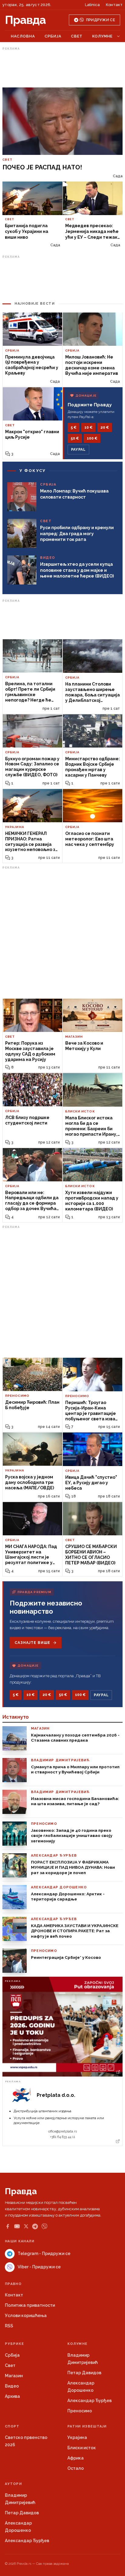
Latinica (92, 5)
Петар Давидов (84, 2373)
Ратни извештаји (87, 2426)
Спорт (12, 2426)
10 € (88, 427)
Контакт (114, 5)
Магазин (14, 2376)
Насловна (23, 36)
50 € (75, 438)
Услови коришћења (26, 2316)
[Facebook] (8, 2226)
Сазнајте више (32, 1643)
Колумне (102, 36)
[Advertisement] (62, 67)
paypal (78, 450)
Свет (77, 36)
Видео (12, 2386)
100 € (92, 438)
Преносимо (80, 2411)
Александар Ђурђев (90, 2401)
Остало (76, 2468)
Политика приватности (30, 2305)
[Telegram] (35, 2226)
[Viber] (44, 2226)
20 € (105, 427)
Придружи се (101, 20)
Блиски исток (82, 2448)
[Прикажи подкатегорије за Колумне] (118, 36)
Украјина (77, 2437)
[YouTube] (17, 2226)
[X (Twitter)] (26, 2226)
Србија (53, 36)
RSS (9, 2326)
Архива (12, 2396)
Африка (76, 2458)
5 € (74, 427)
